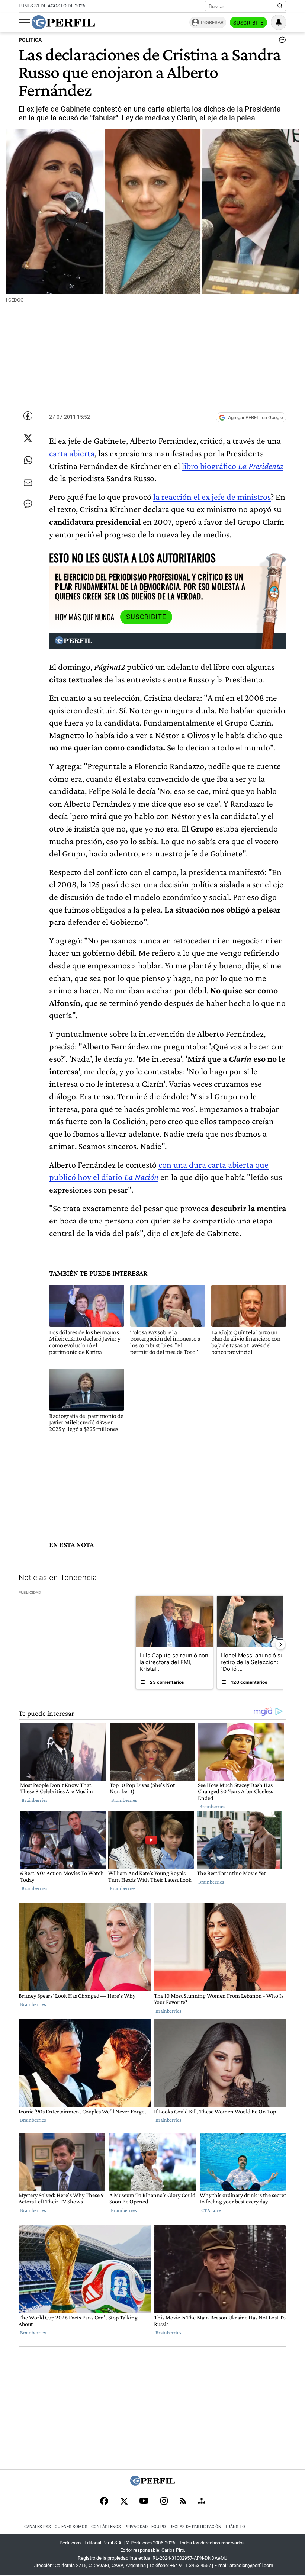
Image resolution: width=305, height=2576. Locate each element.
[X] (124, 2502)
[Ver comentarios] (281, 42)
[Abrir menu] (24, 23)
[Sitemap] (202, 2502)
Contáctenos (106, 2527)
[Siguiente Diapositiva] (280, 1644)
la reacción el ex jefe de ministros (212, 497)
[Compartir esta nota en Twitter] (28, 438)
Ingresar (212, 22)
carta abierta (72, 453)
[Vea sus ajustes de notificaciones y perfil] (279, 22)
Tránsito (235, 2527)
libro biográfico (232, 466)
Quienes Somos (71, 2527)
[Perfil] (152, 2484)
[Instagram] (164, 2502)
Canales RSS (38, 2527)
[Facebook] (104, 2502)
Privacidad (136, 2527)
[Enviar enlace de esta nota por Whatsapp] (28, 460)
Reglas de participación (195, 2527)
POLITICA (30, 40)
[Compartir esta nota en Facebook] (28, 416)
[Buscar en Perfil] (280, 6)
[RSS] (183, 2501)
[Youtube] (144, 2501)
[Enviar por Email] (28, 483)
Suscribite (248, 23)
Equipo (159, 2527)
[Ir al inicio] (63, 22)
